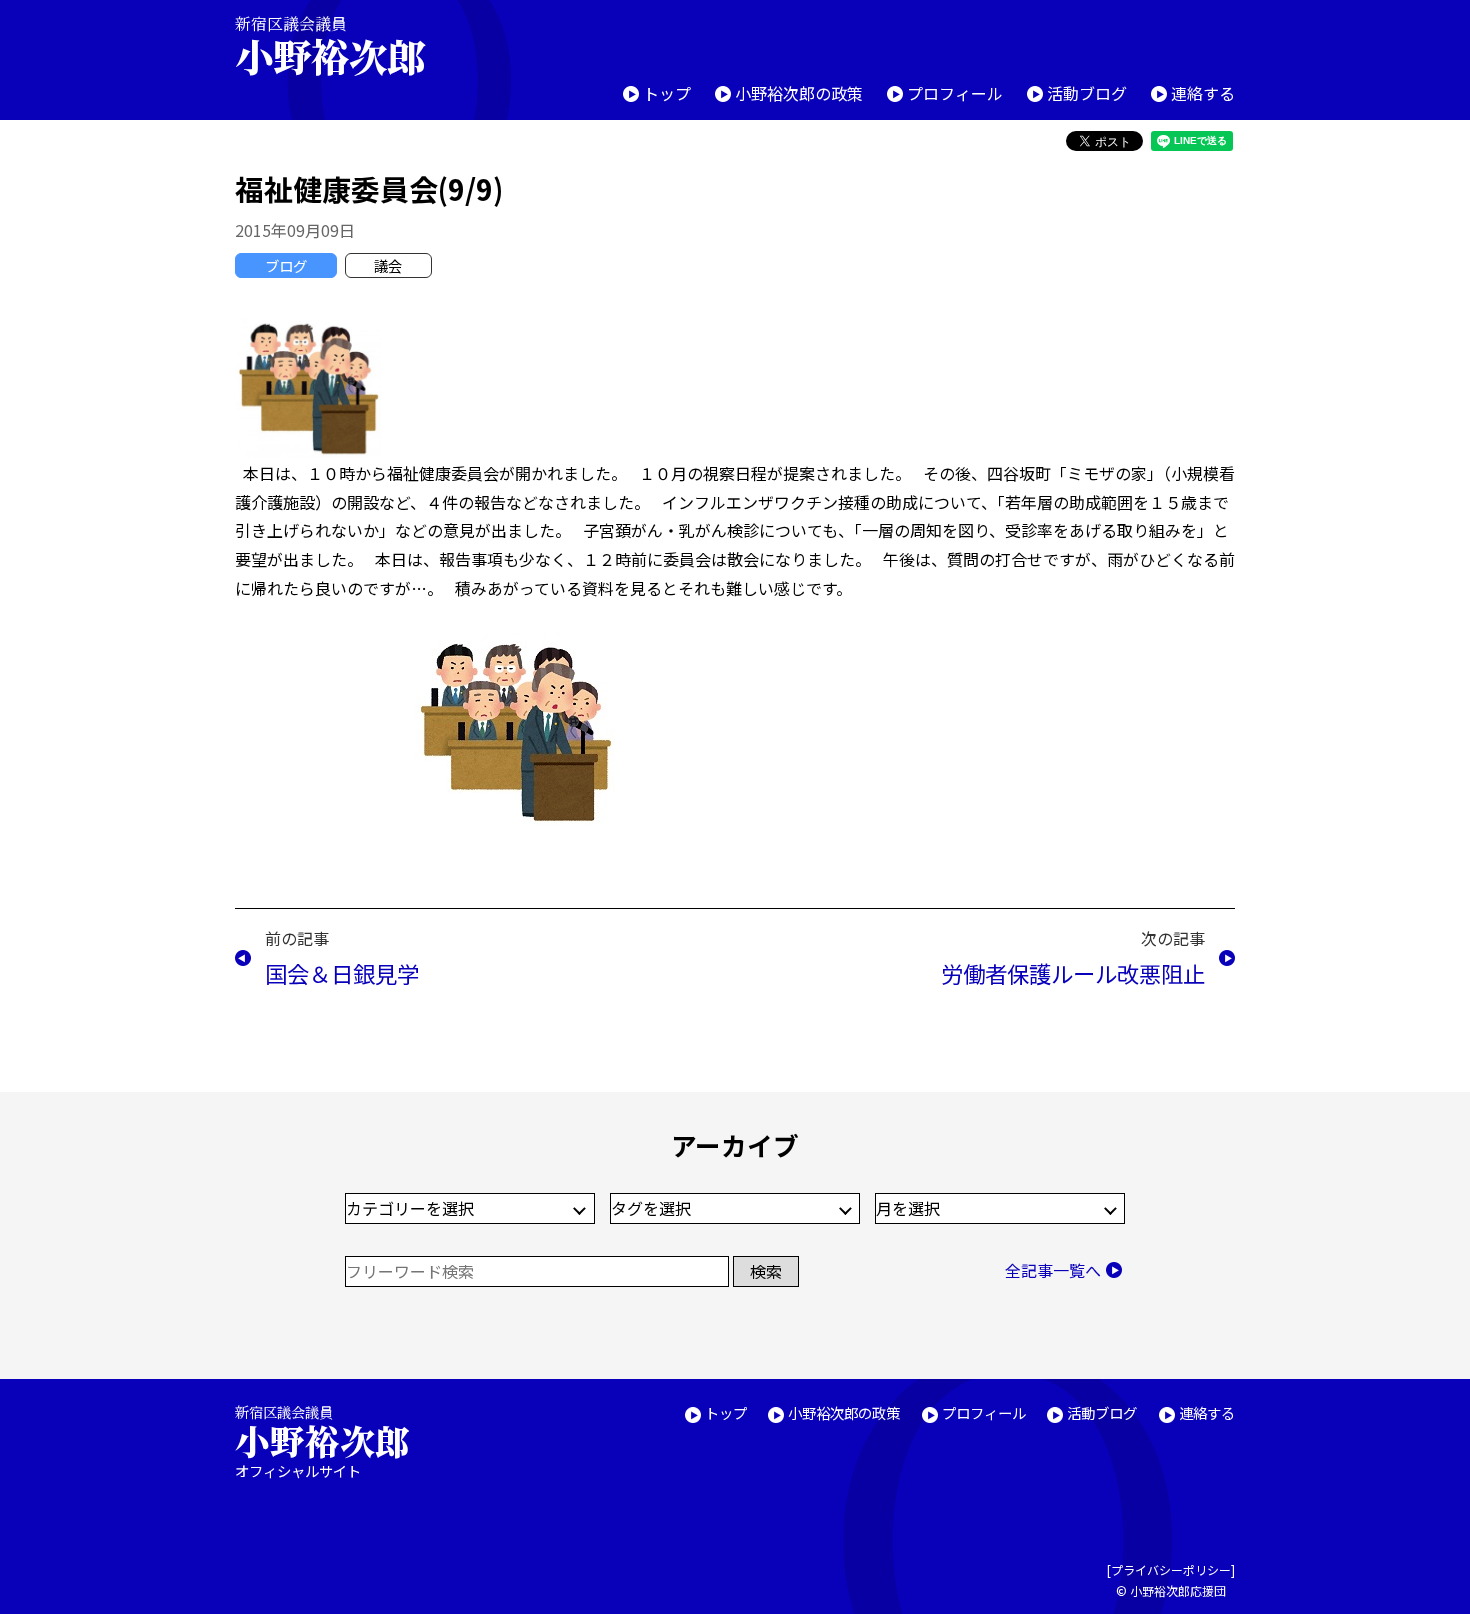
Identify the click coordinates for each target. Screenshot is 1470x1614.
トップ (667, 93)
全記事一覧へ (1053, 1270)
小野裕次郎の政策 (799, 93)
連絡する (1203, 93)
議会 (388, 265)
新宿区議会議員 (330, 45)
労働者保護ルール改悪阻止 (1073, 973)
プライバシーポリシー (1171, 1569)
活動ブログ (1087, 93)
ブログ (286, 265)
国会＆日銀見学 (342, 973)
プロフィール (955, 93)
